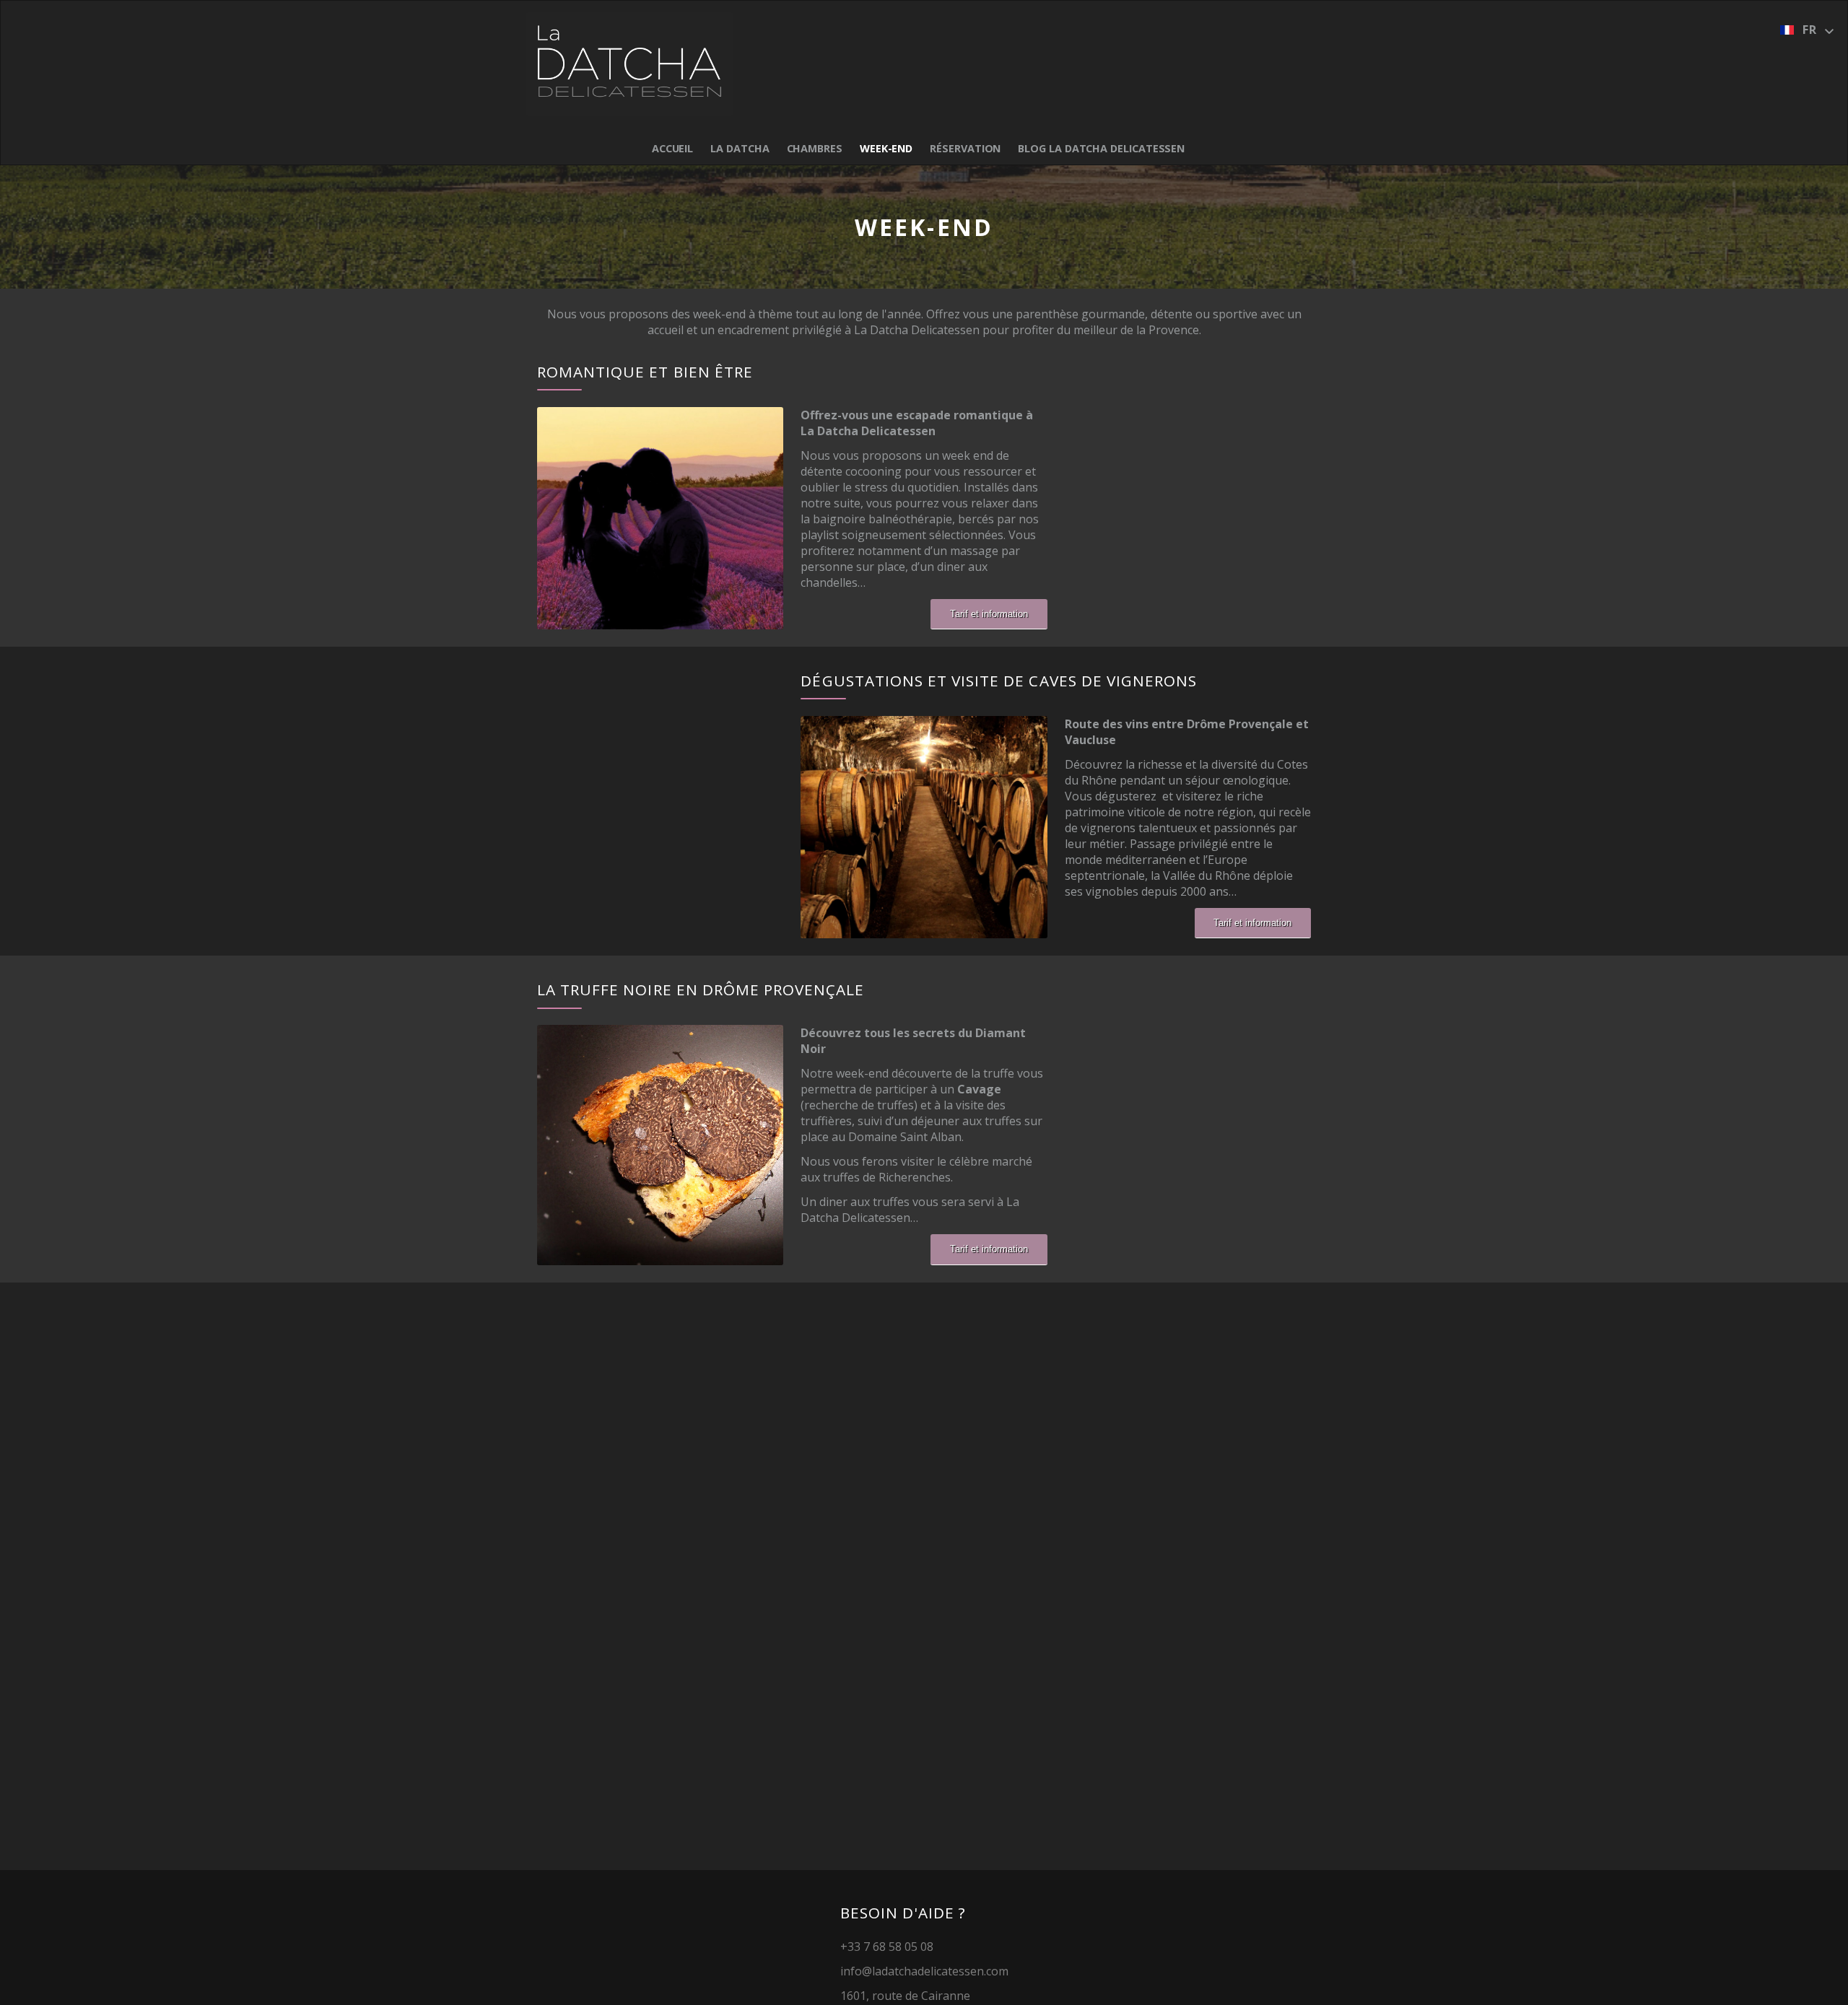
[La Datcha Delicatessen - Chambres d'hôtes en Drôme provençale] (629, 64)
